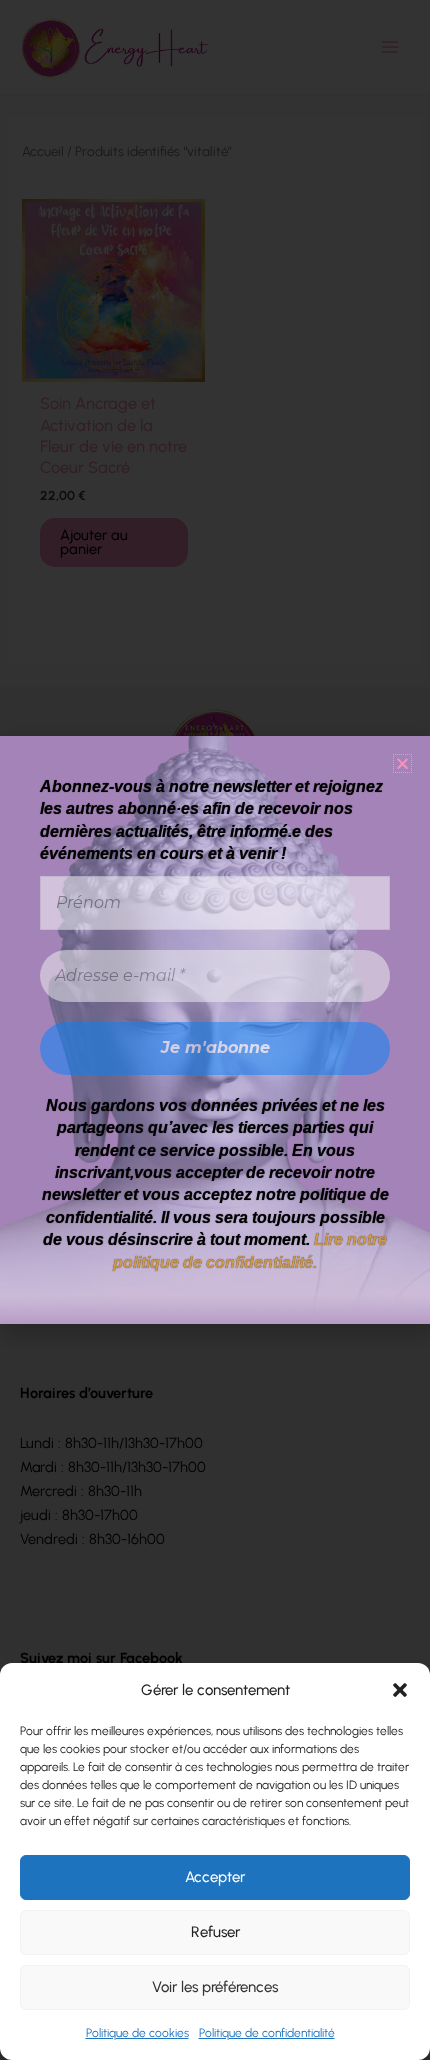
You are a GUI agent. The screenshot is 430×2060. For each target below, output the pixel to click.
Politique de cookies (137, 2033)
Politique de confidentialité (267, 2033)
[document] (215, 1030)
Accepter (215, 1877)
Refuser (215, 1932)
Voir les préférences (215, 1987)
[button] (400, 1690)
